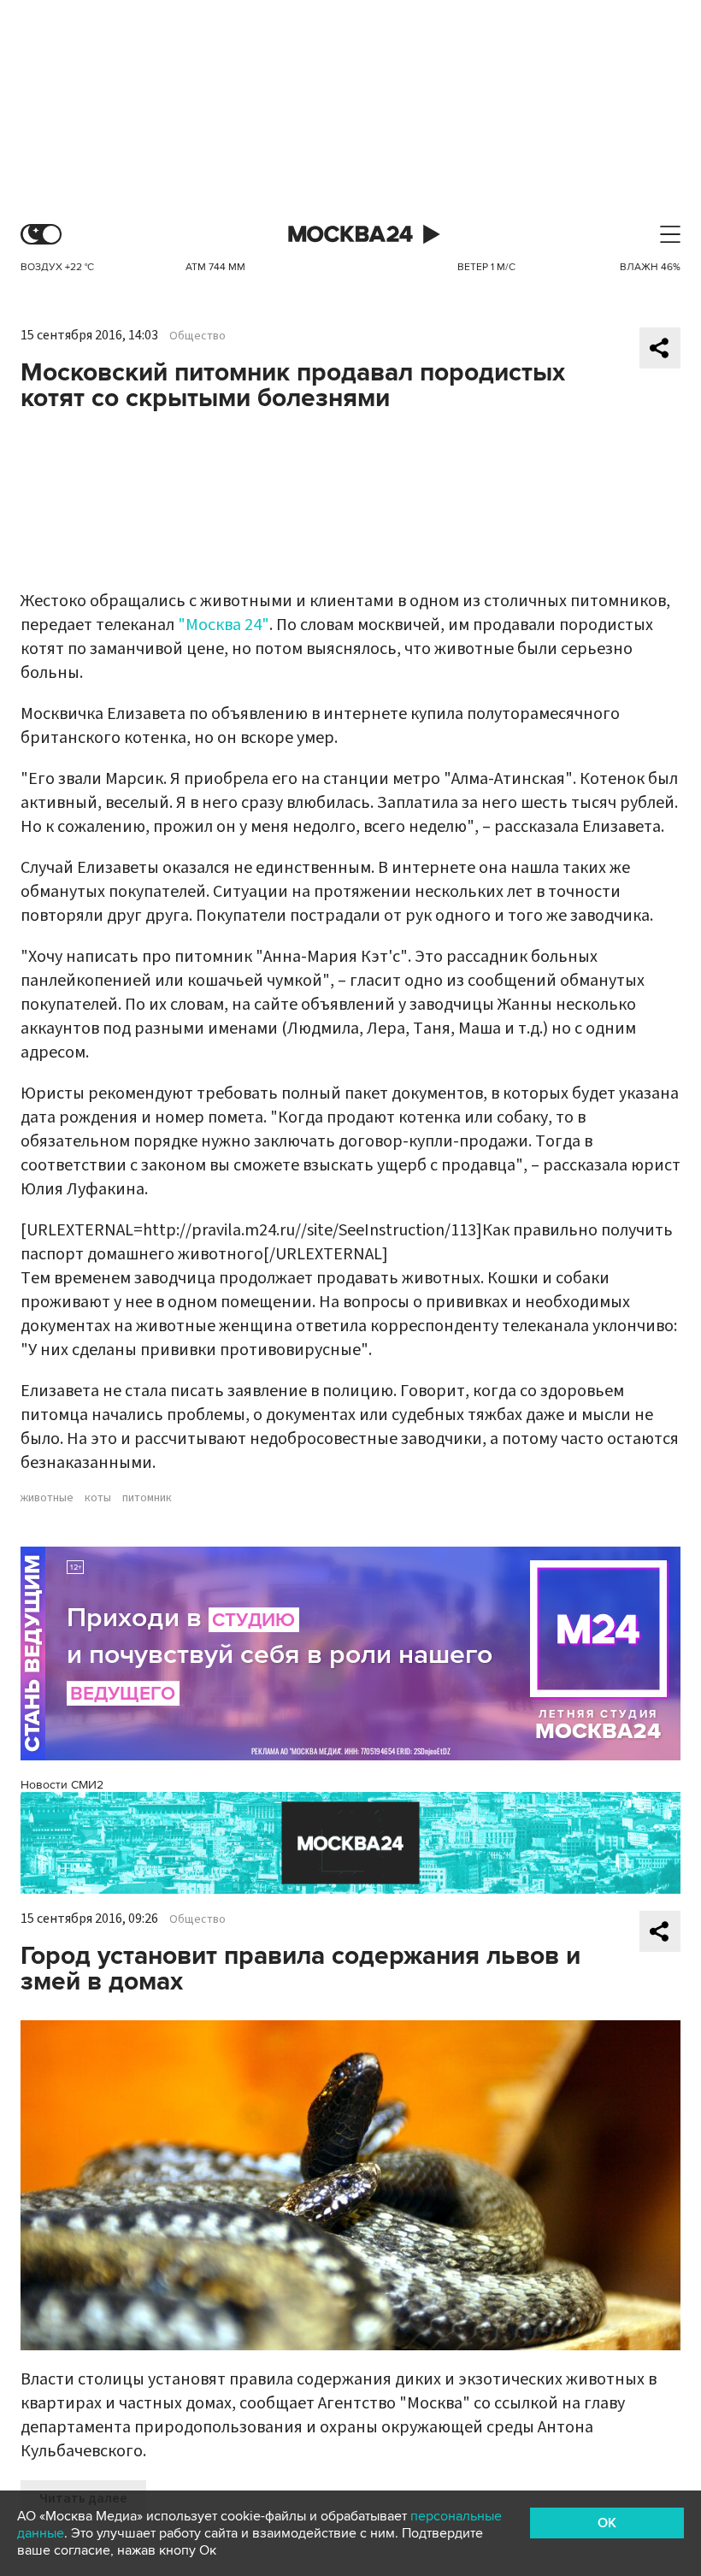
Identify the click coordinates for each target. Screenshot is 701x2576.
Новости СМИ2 (62, 1785)
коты (98, 1498)
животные (47, 1498)
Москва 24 (350, 235)
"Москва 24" (224, 625)
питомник (147, 1498)
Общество (197, 336)
